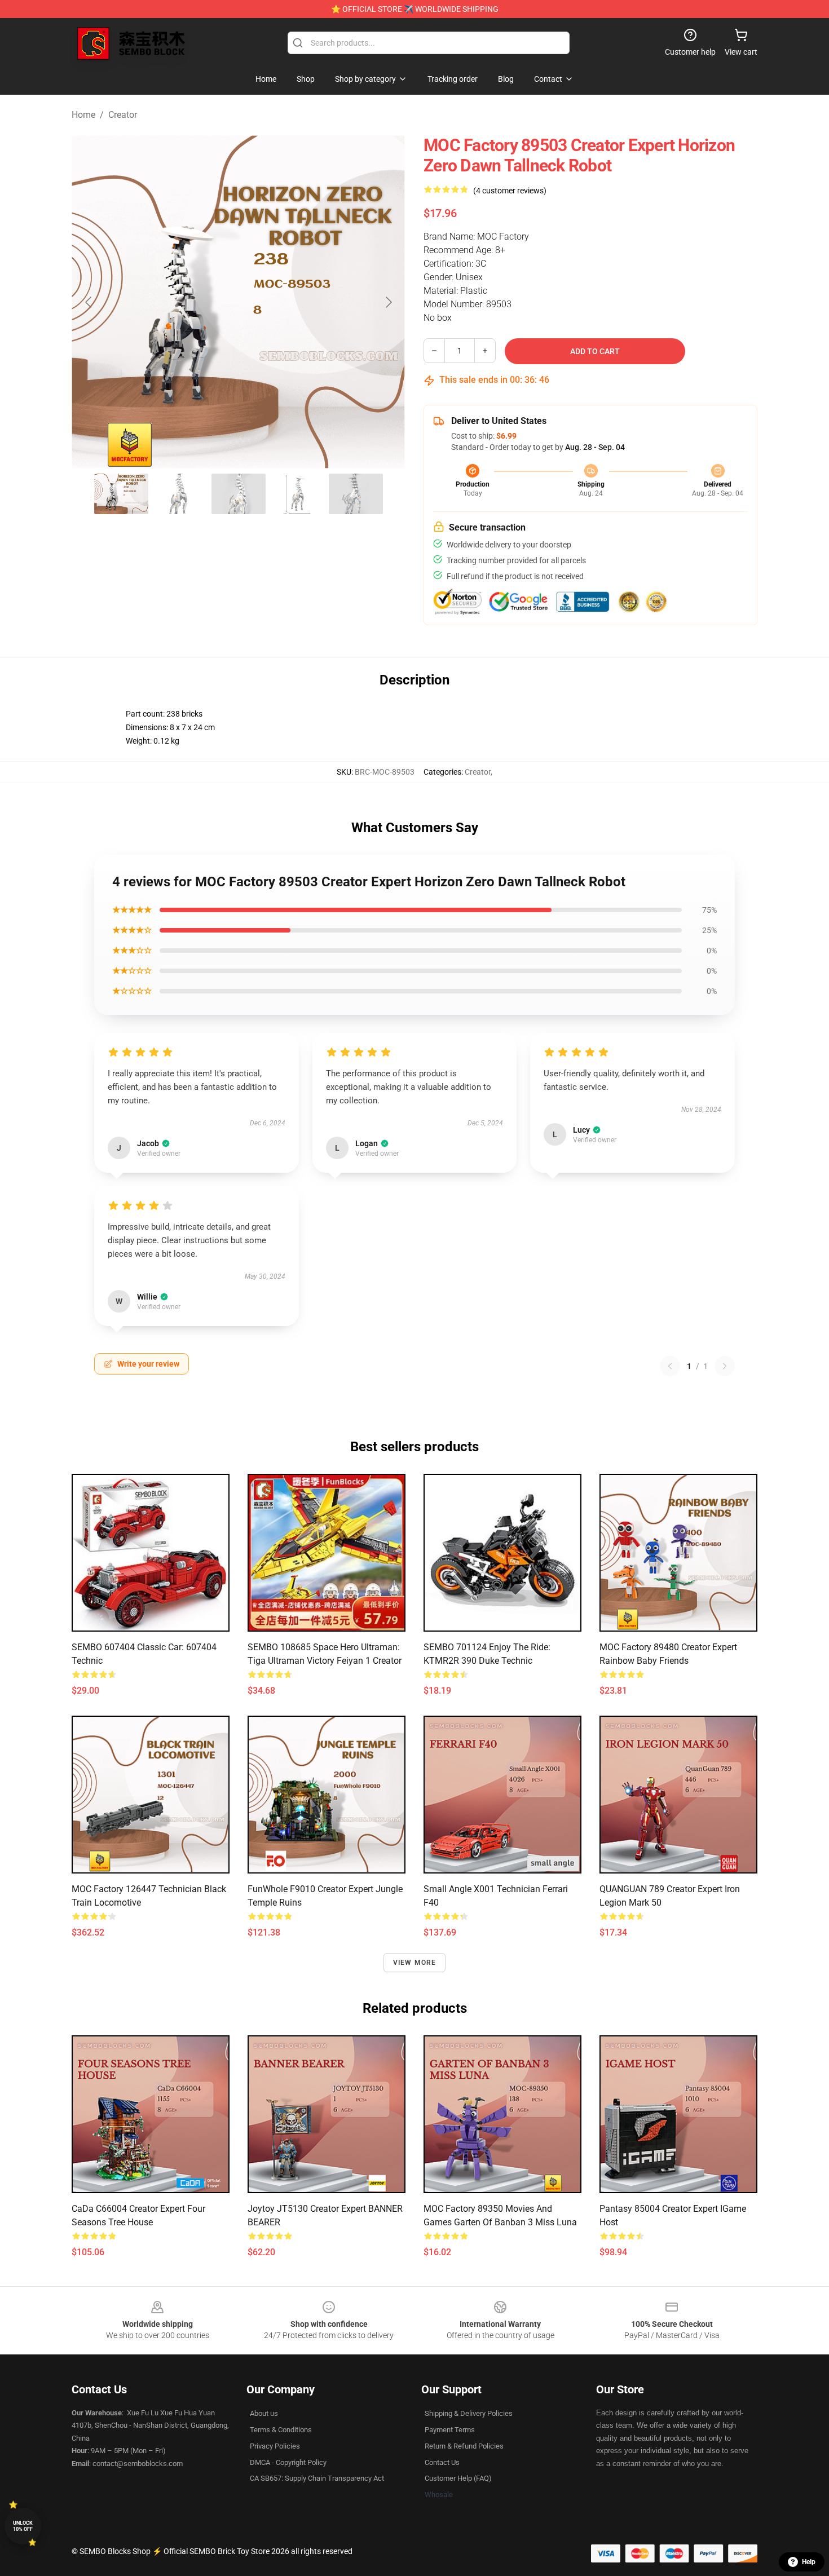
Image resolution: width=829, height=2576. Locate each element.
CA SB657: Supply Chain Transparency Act (317, 2478)
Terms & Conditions (281, 2430)
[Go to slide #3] (239, 494)
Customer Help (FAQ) (458, 2478)
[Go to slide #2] (180, 494)
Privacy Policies (275, 2446)
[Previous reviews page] (670, 1366)
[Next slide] (388, 302)
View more (415, 1963)
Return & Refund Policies (464, 2446)
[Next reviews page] (725, 1366)
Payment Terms (450, 2430)
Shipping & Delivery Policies (469, 2413)
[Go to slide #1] (121, 494)
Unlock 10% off (23, 2526)
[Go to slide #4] (297, 494)
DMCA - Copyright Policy (288, 2462)
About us (264, 2413)
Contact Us (442, 2462)
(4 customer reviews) (510, 191)
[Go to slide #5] (356, 494)
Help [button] (809, 2562)
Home (83, 115)
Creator (123, 115)
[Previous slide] (89, 302)
